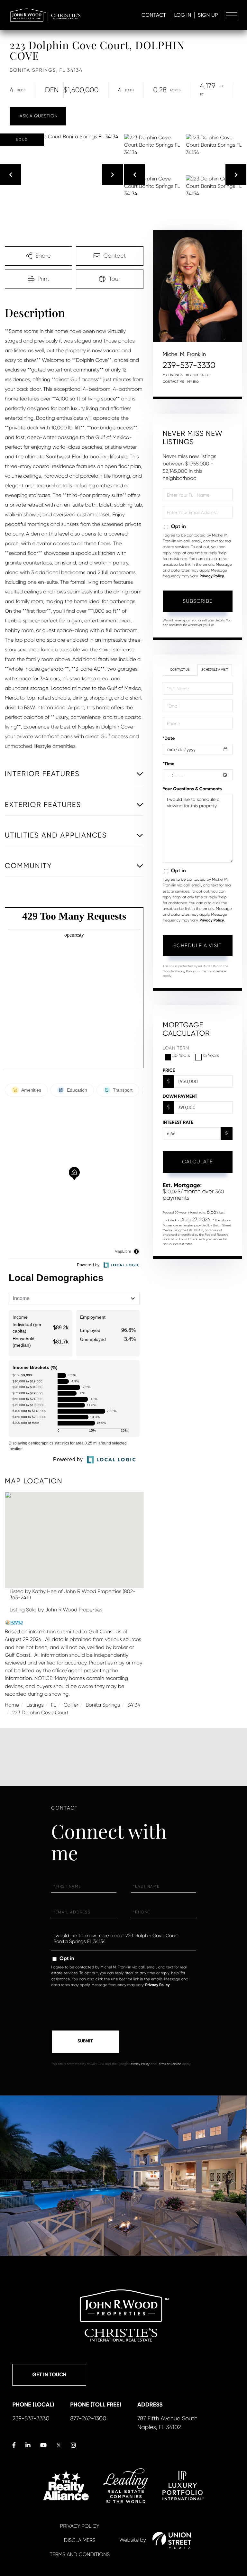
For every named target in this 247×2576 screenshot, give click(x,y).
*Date (169, 738)
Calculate (197, 1162)
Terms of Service (214, 972)
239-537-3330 (189, 365)
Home (12, 1705)
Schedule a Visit (215, 670)
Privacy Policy (212, 576)
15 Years (211, 1056)
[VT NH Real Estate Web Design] (172, 2540)
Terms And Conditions (80, 2554)
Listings (35, 1705)
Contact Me (174, 382)
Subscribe (198, 601)
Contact (154, 15)
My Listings (173, 375)
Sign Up (208, 15)
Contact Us (180, 670)
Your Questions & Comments (192, 789)
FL (54, 1705)
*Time (169, 764)
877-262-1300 (88, 2419)
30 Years (181, 1056)
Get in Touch (49, 2375)
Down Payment (180, 1096)
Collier (71, 1705)
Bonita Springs (103, 1705)
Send (85, 2042)
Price (169, 1070)
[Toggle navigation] (232, 15)
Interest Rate (178, 1122)
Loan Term (176, 1048)
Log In (183, 15)
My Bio (193, 382)
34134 (134, 1705)
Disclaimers (80, 2540)
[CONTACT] (38, 116)
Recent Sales (198, 375)
